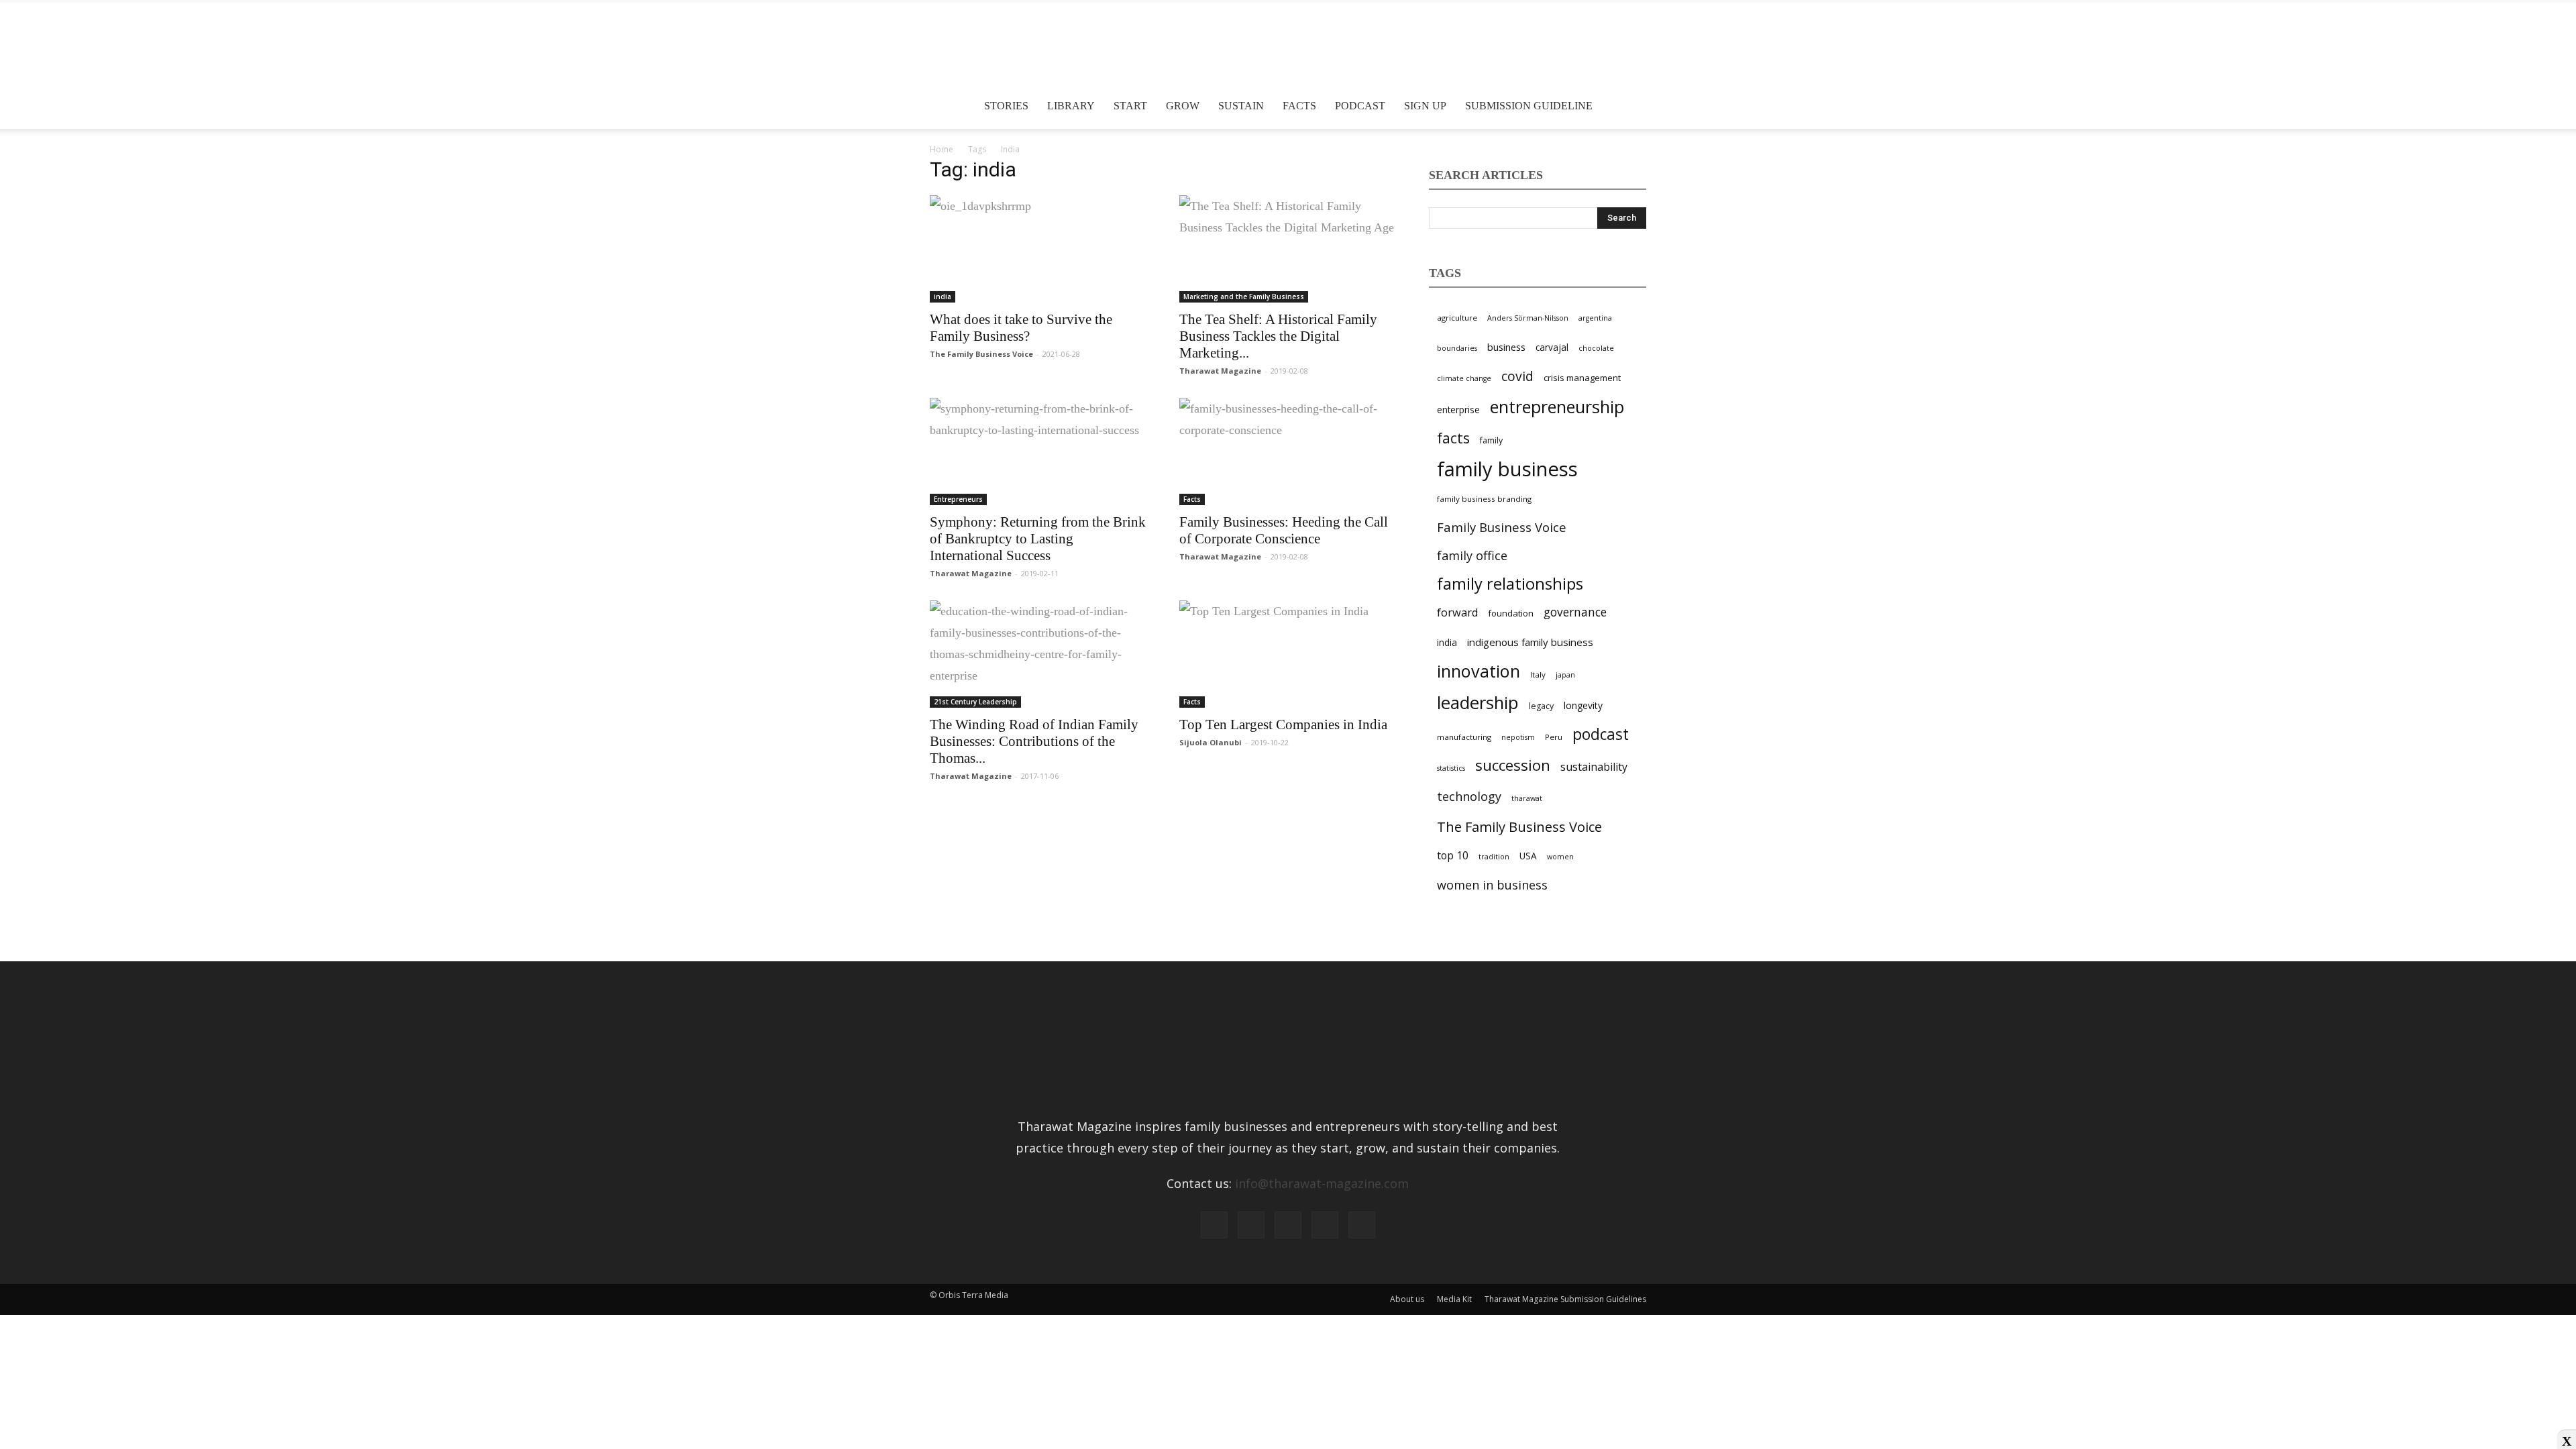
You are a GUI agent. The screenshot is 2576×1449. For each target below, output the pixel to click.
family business (1507, 469)
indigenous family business (1530, 642)
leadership (1478, 703)
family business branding (1484, 499)
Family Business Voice (1502, 527)
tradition (1494, 857)
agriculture (1457, 318)
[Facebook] (1214, 1225)
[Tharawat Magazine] (1288, 48)
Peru (1554, 737)
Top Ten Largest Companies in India (1283, 724)
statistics (1451, 768)
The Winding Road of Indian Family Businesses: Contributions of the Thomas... (1034, 741)
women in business (1492, 885)
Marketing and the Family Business (1244, 297)
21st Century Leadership (975, 702)
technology (1469, 796)
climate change (1464, 378)
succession (1513, 765)
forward (1457, 612)
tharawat (1527, 798)
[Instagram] (1251, 1225)
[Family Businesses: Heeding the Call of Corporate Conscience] (1288, 451)
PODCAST (1360, 106)
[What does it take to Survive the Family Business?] (1038, 249)
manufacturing (1464, 737)
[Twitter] (1325, 1225)
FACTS (1299, 106)
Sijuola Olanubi (1211, 742)
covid (1517, 376)
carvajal (1552, 347)
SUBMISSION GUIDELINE (1529, 106)
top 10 (1453, 855)
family (1491, 440)
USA (1528, 856)
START (1130, 106)
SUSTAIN (1241, 106)
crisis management (1582, 378)
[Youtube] (1362, 1225)
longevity (1583, 705)
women (1560, 857)
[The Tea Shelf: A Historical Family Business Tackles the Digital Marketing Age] (1288, 249)
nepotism (1518, 737)
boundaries (1457, 348)
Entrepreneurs (958, 499)
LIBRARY (1071, 106)
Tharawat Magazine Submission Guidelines (1565, 1299)
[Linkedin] (1288, 1225)
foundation (1511, 613)
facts (1453, 438)
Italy (1538, 675)
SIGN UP (1425, 106)
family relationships (1510, 584)
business (1506, 347)
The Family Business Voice (981, 354)
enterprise (1458, 410)
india (943, 297)
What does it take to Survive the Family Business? (1021, 328)
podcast (1601, 734)
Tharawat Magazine (1220, 371)
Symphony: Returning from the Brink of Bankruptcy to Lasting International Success (1038, 539)
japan (1565, 675)
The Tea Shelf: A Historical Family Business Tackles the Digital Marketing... (1278, 336)
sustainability (1594, 767)
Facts (1192, 499)
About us (1407, 1299)
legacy (1541, 706)
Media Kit (1454, 1299)
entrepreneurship (1557, 407)
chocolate (1596, 348)
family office (1472, 555)
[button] (1630, 106)
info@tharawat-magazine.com (1322, 1183)
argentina (1595, 318)
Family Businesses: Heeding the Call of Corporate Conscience (1284, 530)
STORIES (1006, 106)
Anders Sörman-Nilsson (1528, 318)
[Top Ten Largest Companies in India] (1288, 654)
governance (1575, 612)
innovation (1479, 671)
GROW (1183, 106)
